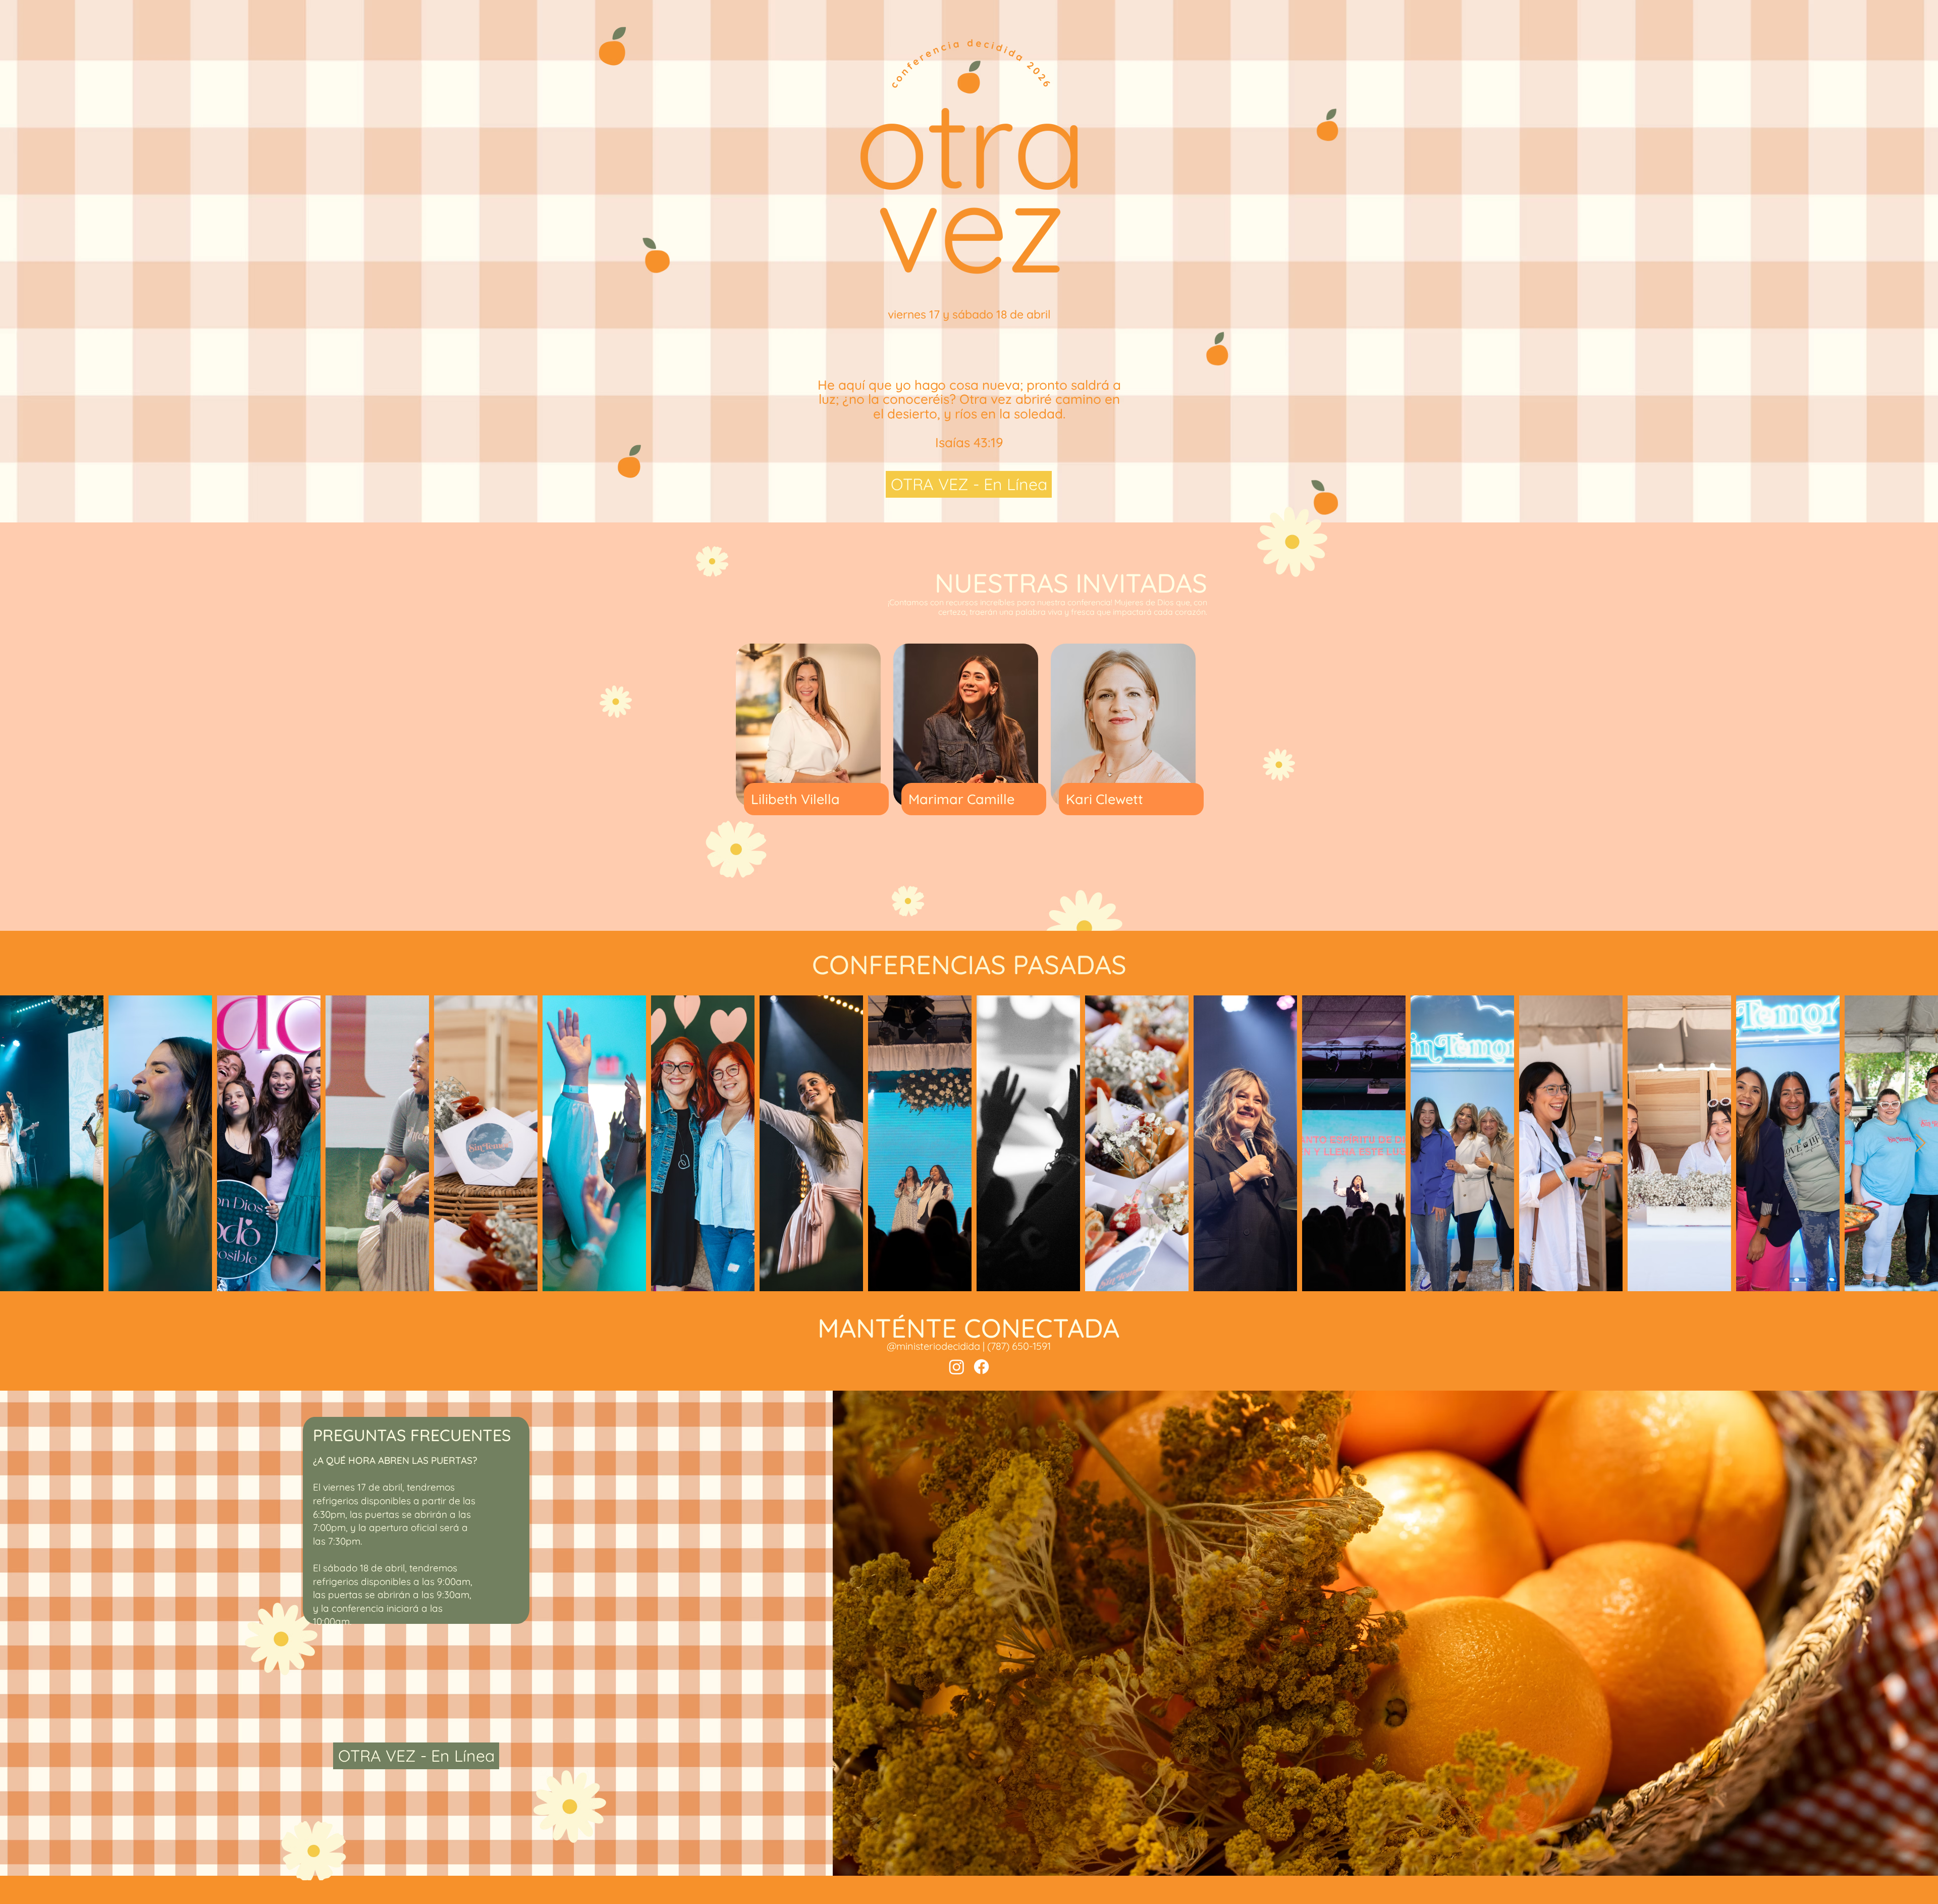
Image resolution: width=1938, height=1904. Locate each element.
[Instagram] (957, 1367)
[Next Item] (1921, 1144)
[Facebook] (981, 1367)
